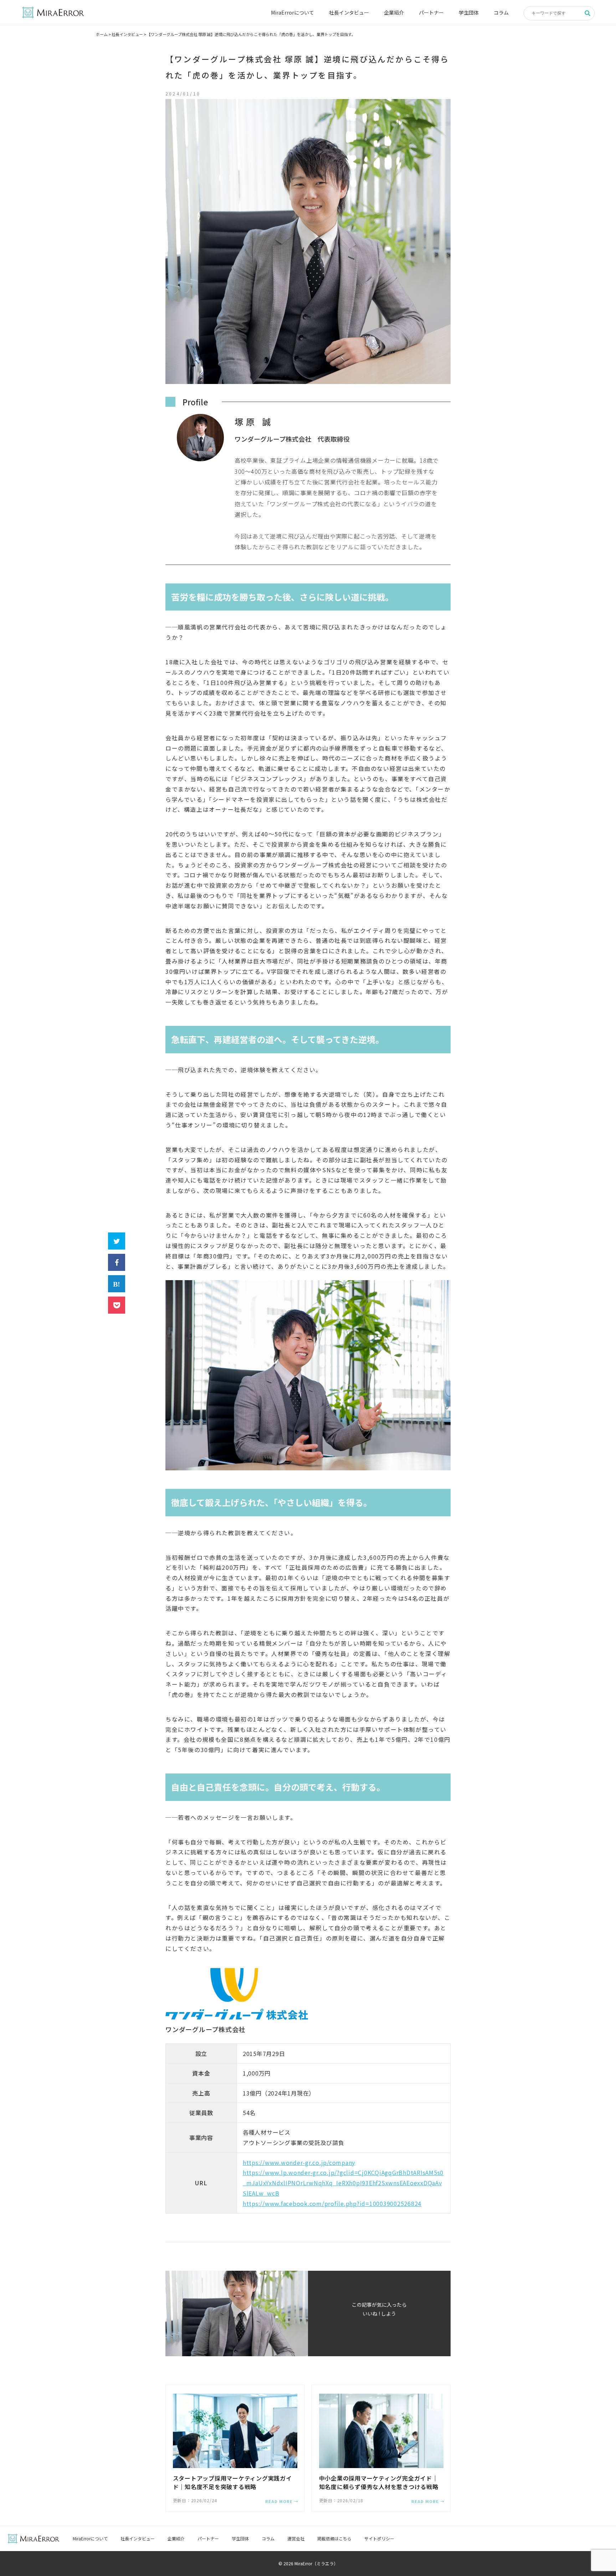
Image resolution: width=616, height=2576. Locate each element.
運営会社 (296, 2538)
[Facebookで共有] (117, 1262)
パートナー (431, 12)
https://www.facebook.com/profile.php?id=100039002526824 (332, 2203)
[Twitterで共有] (117, 1241)
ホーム (102, 34)
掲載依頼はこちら (334, 2538)
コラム (501, 12)
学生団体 (469, 12)
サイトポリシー (379, 2538)
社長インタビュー (349, 12)
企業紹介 (394, 12)
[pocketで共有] (117, 1305)
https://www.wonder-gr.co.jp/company (299, 2162)
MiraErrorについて (292, 12)
